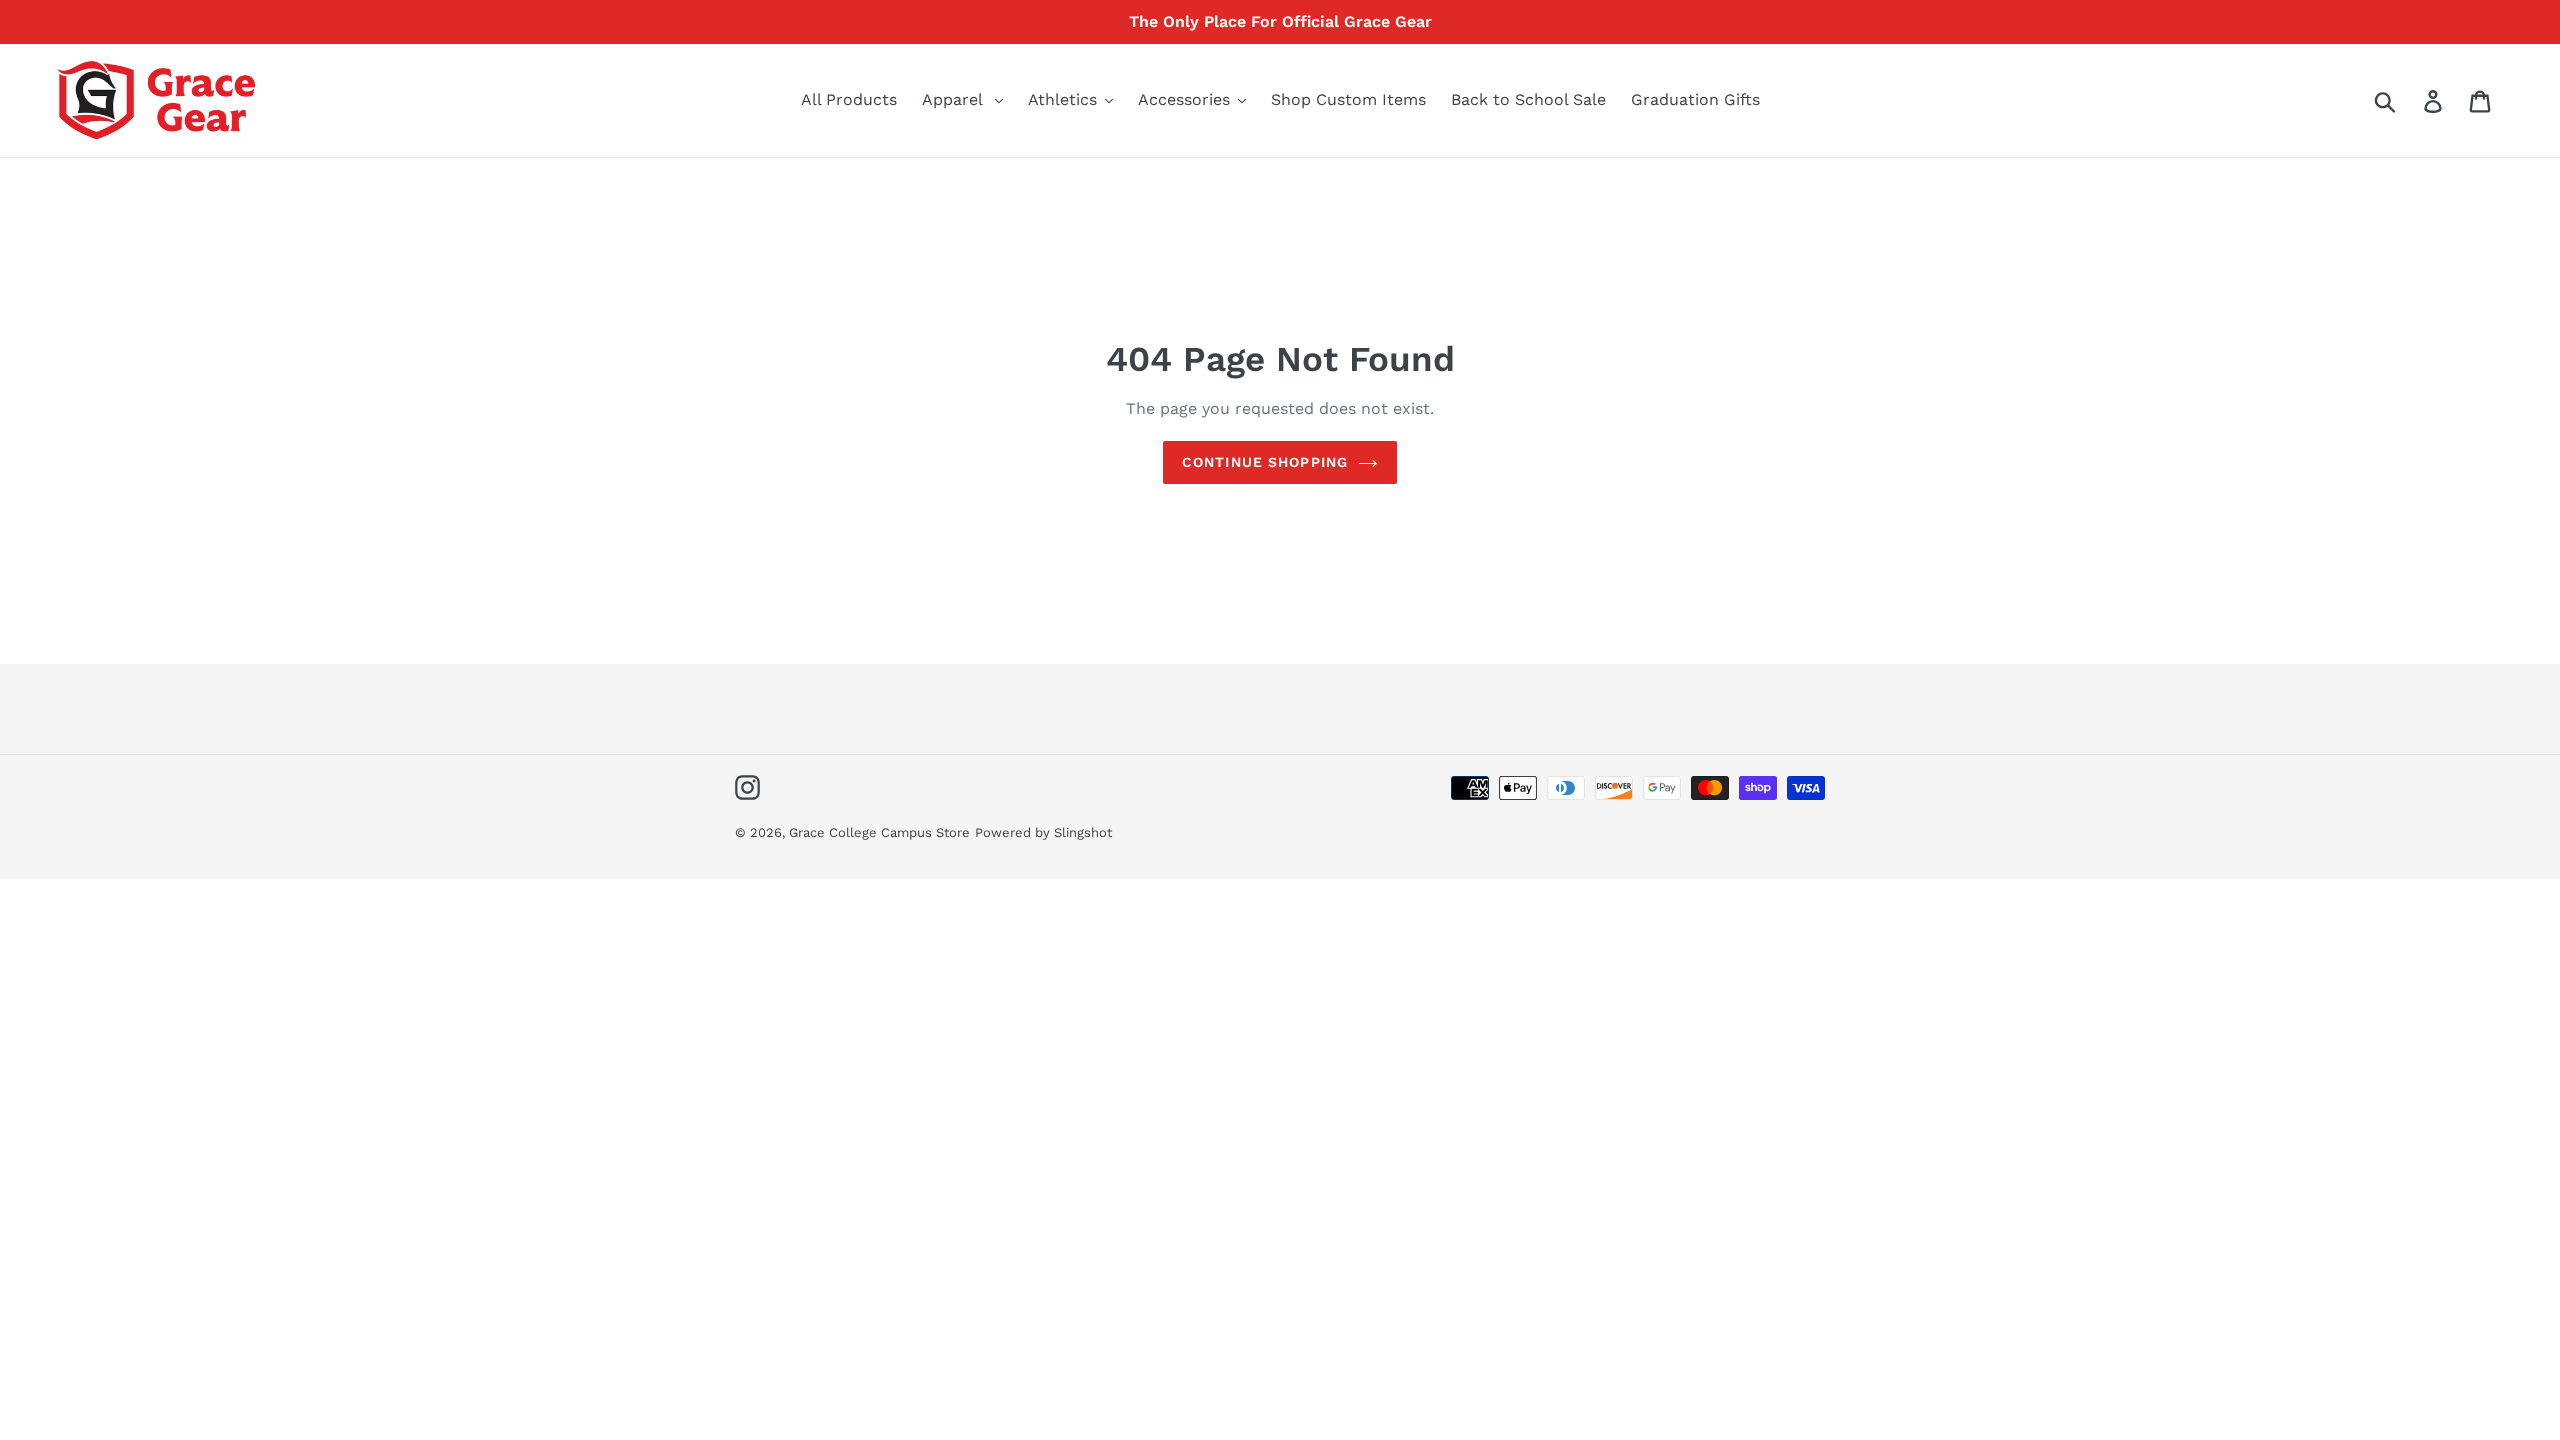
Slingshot (1083, 832)
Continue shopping (1265, 462)
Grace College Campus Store (879, 832)
